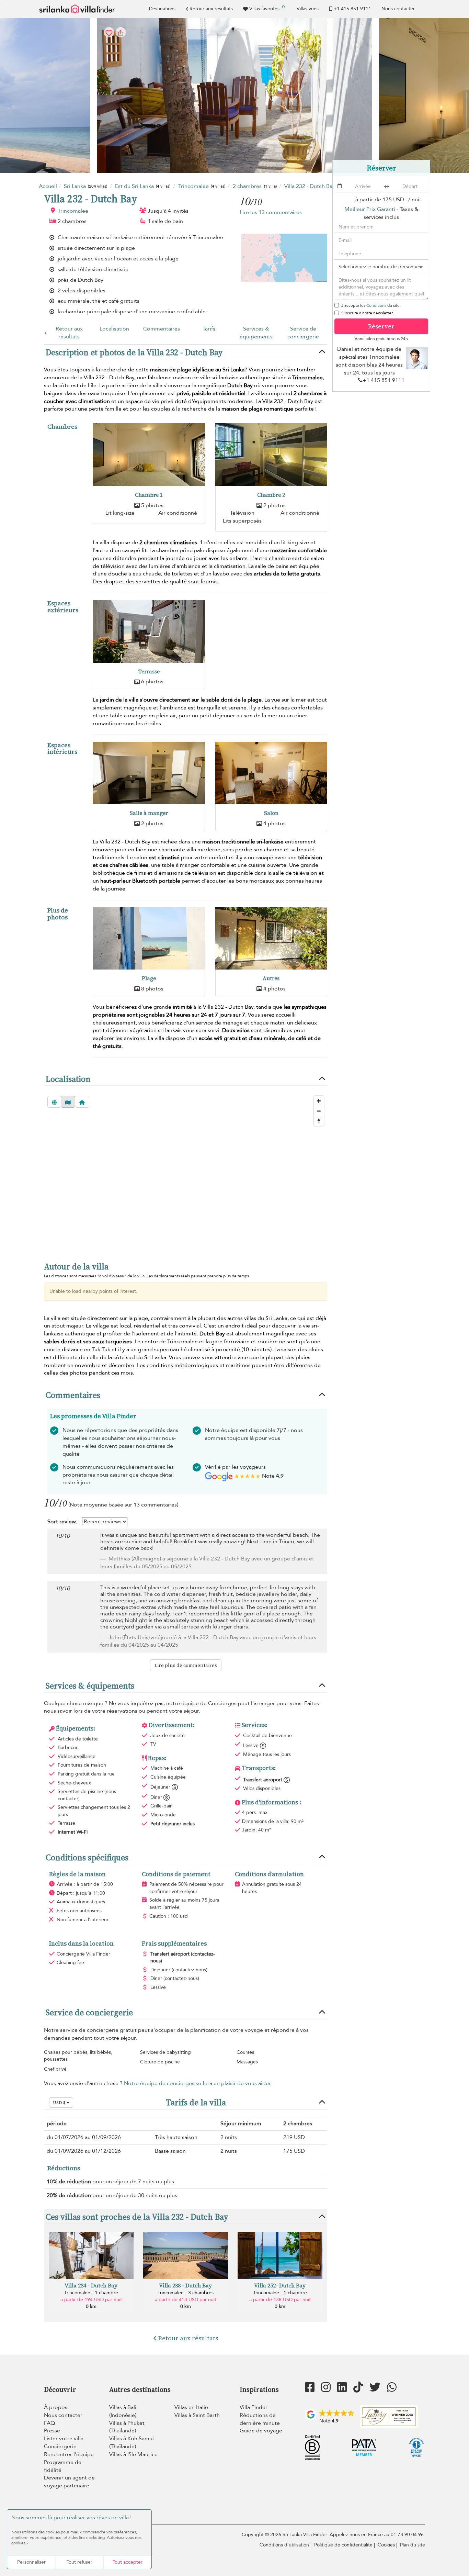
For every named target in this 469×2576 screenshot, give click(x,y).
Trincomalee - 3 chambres (186, 2293)
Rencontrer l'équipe (69, 2454)
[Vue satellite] (54, 1102)
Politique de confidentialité (343, 2545)
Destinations (162, 9)
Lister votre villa (64, 2439)
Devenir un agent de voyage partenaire (69, 2482)
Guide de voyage (261, 2431)
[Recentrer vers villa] (82, 1102)
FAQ (49, 2423)
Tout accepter (128, 2562)
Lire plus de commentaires (186, 1665)
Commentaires (162, 329)
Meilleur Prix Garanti (370, 209)
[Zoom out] (319, 1111)
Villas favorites (267, 8)
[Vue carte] (68, 1102)
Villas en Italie (191, 2407)
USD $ (60, 2103)
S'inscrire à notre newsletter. (367, 313)
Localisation (114, 329)
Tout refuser (79, 2562)
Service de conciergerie (303, 333)
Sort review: (62, 1522)
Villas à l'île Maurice (133, 2454)
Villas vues (308, 9)
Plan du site (413, 2545)
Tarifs (209, 329)
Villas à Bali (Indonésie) (123, 2411)
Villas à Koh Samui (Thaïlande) (131, 2443)
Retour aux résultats (211, 9)
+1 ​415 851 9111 (352, 9)
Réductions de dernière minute (260, 2419)
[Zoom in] (319, 1101)
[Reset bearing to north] (319, 1121)
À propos (56, 2407)
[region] (186, 1172)
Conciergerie (60, 2446)
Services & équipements (256, 333)
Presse (52, 2431)
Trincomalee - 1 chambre (91, 2293)
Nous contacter (398, 9)
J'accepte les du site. (371, 305)
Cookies (386, 2545)
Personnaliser (31, 2562)
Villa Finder (254, 2407)
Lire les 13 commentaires (271, 212)
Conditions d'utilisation (284, 2545)
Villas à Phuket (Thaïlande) (127, 2427)
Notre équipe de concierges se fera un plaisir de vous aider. (198, 2083)
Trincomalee (73, 211)
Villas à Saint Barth (197, 2415)
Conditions (376, 305)
